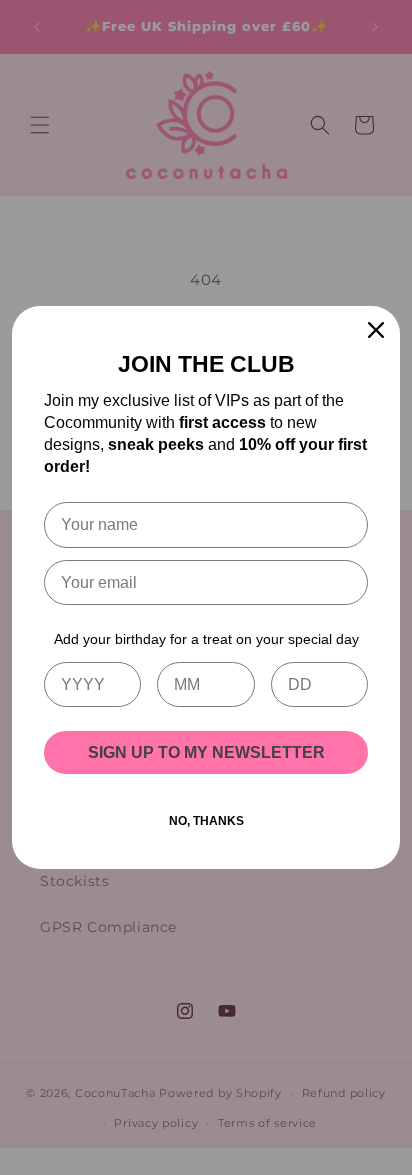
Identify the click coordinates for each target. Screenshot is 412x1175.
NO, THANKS (206, 821)
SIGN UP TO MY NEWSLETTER (206, 752)
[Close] (376, 330)
